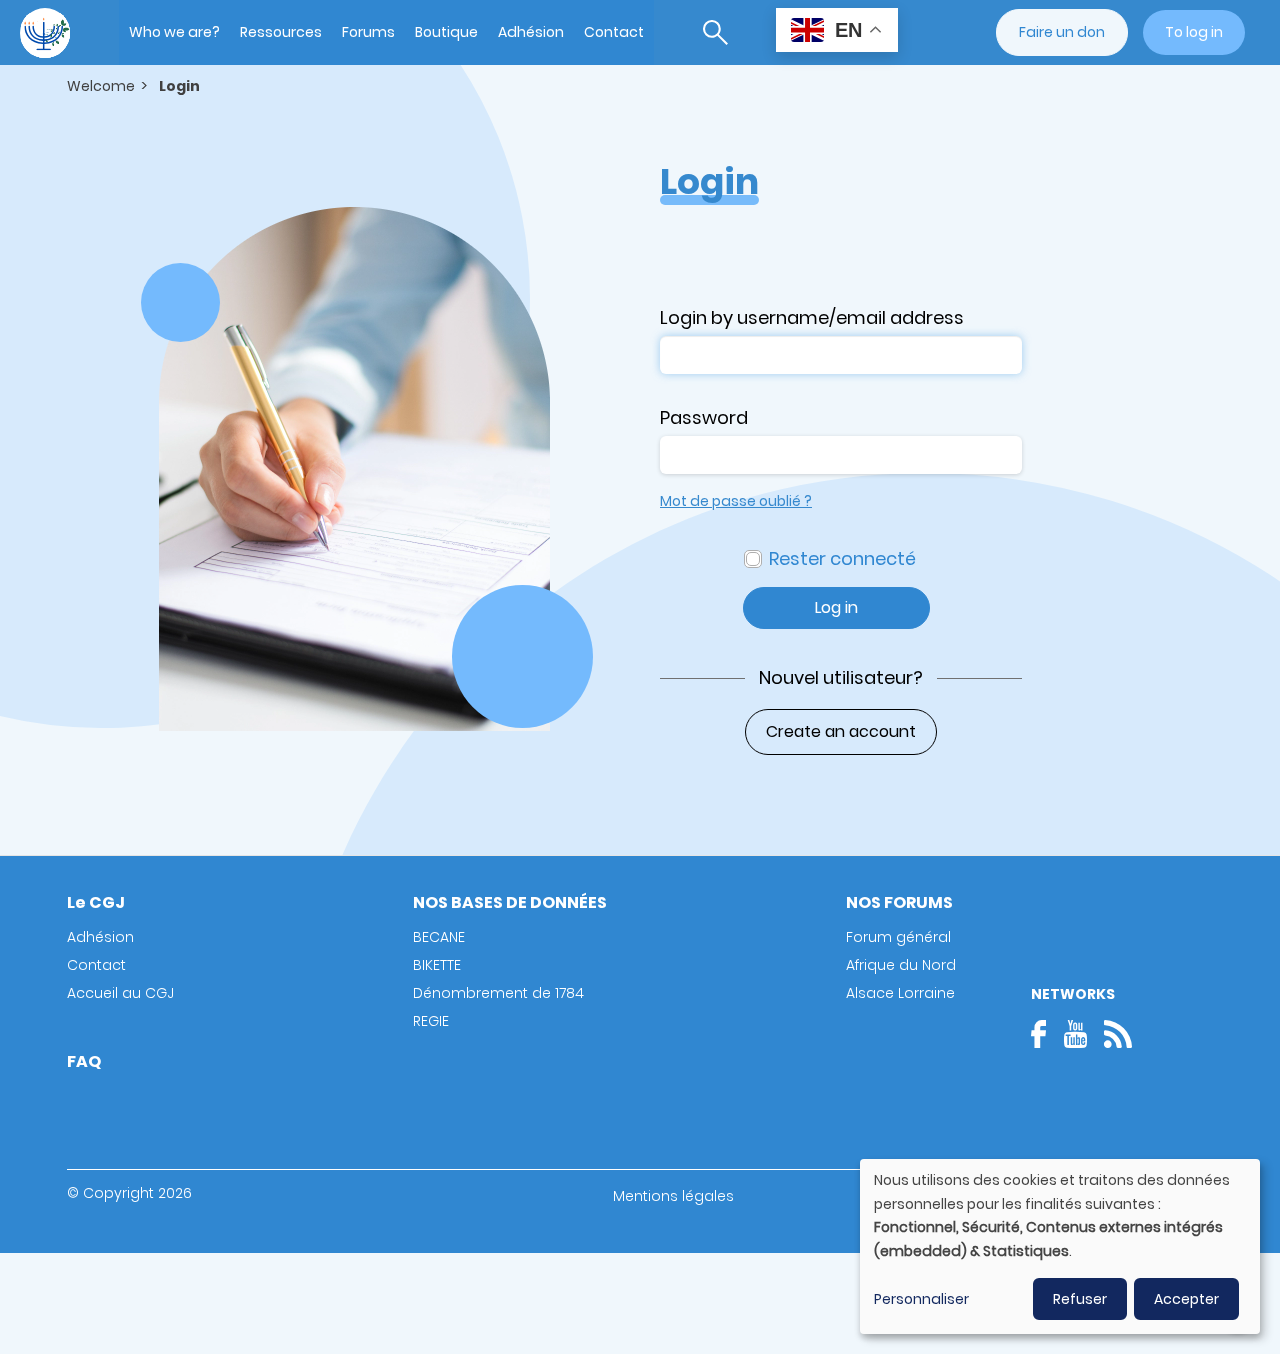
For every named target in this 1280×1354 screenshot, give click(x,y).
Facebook (1045, 1034)
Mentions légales (673, 1196)
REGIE (431, 1021)
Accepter (1186, 1299)
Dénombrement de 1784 (498, 993)
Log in (836, 607)
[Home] (45, 33)
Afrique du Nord (901, 965)
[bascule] (715, 32)
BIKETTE (437, 965)
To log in (1194, 32)
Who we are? (174, 32)
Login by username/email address (812, 317)
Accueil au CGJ (120, 993)
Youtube (1075, 1034)
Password (704, 417)
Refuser (1080, 1299)
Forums (368, 32)
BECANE (439, 937)
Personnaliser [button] (921, 1299)
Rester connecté (842, 558)
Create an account (841, 731)
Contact (614, 32)
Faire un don (1062, 32)
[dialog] (1060, 1246)
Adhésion (531, 32)
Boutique (446, 32)
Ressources (281, 32)
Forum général (898, 937)
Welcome (101, 86)
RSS (1118, 1034)
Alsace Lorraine (900, 993)
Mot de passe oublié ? (736, 501)
